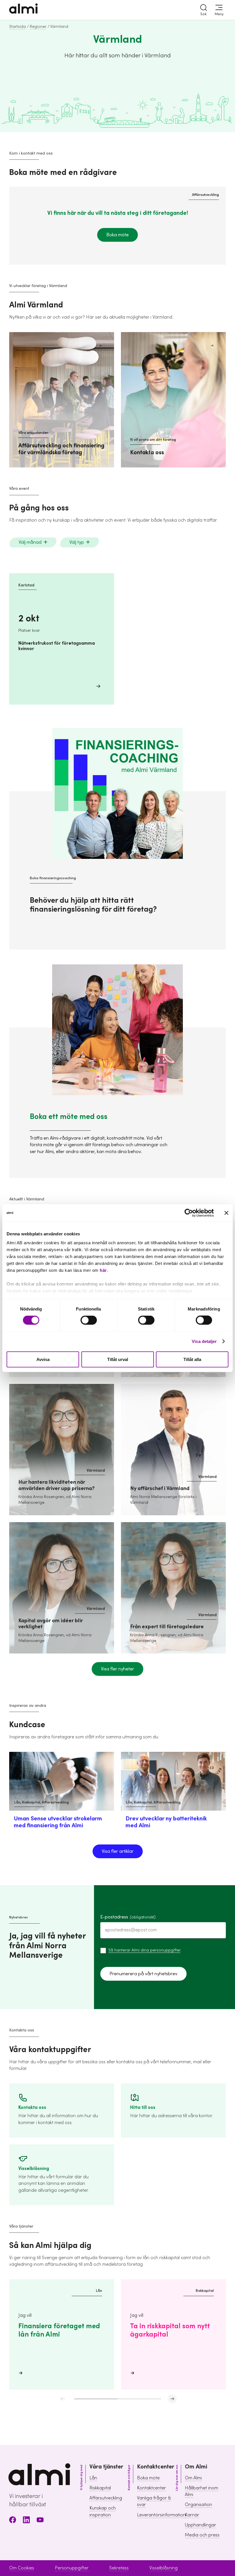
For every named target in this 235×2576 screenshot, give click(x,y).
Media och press (202, 2535)
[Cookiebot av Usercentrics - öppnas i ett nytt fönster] (189, 1213)
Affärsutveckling (106, 2498)
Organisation (198, 2505)
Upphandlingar (200, 2525)
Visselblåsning (163, 2568)
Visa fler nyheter (117, 1669)
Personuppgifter (72, 2568)
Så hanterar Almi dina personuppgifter (144, 1950)
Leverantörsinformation (161, 2515)
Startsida (17, 27)
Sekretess (119, 2568)
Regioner (38, 27)
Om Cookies (22, 2568)
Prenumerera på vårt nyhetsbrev (143, 1974)
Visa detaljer (204, 1341)
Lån (93, 2478)
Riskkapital (100, 2488)
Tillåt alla (192, 1359)
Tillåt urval (118, 1359)
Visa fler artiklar (118, 1851)
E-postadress (128, 1917)
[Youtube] (40, 2521)
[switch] (89, 1320)
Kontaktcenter (151, 2488)
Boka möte (117, 235)
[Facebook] (13, 2521)
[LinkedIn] (26, 2521)
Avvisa (43, 1359)
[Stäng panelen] (226, 1213)
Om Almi (193, 2478)
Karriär (192, 2515)
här (103, 1270)
